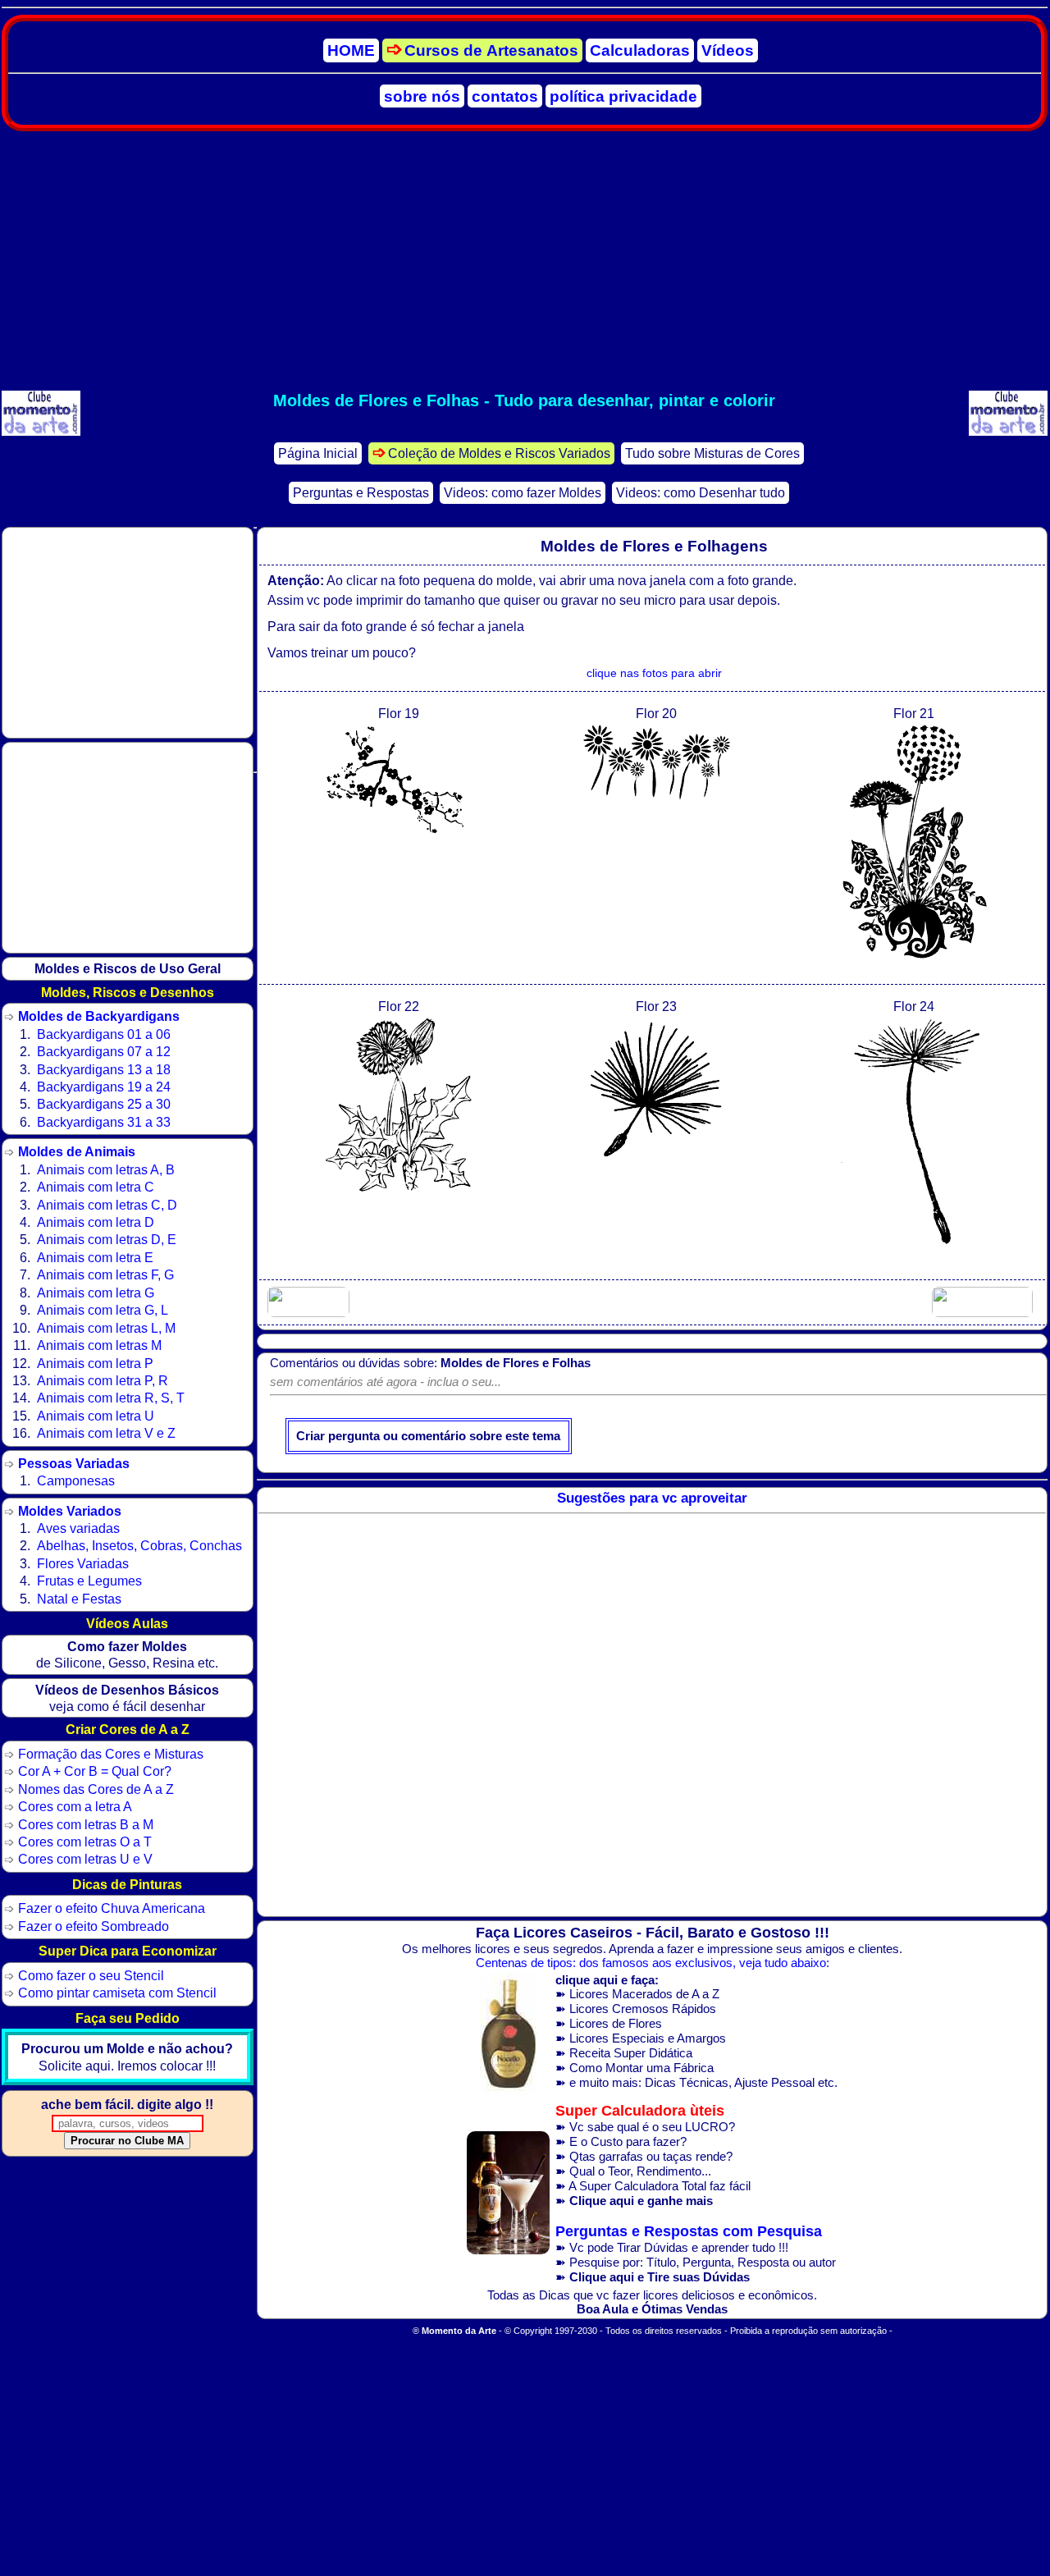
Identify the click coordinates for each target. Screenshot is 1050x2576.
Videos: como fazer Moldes (523, 493)
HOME (351, 50)
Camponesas (76, 1480)
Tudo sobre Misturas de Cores (712, 453)
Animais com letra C (96, 1187)
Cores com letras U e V (85, 1859)
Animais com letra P (95, 1363)
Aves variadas (78, 1528)
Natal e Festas (79, 1599)
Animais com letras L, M (106, 1328)
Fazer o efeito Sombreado (94, 1926)
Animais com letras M (99, 1345)
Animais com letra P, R (103, 1380)
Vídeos (728, 50)
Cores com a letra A (75, 1806)
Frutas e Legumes (89, 1581)
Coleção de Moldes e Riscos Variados (499, 453)
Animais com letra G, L (103, 1310)
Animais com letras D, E (107, 1239)
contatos (505, 96)
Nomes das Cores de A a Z (96, 1789)
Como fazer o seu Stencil (91, 1975)
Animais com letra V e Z (106, 1433)
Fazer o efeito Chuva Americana (112, 1908)
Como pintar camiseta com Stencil (117, 1993)
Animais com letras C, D (107, 1205)
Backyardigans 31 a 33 (104, 1122)
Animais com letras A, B (106, 1169)
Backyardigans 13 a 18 (104, 1069)
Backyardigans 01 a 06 (104, 1034)
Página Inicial (318, 453)
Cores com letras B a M (86, 1824)
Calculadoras (640, 50)
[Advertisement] (524, 261)
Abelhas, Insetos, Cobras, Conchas (139, 1545)
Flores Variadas (83, 1563)
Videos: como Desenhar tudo (701, 493)
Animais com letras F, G (105, 1274)
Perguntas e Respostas (361, 493)
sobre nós (422, 96)
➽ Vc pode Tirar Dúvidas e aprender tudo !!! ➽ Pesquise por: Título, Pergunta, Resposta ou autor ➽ (696, 2254)
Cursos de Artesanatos (491, 50)
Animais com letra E (95, 1257)
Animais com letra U (96, 1416)
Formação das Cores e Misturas (111, 1754)
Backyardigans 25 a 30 (104, 1104)
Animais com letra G (96, 1293)
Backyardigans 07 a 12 (104, 1051)
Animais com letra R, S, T (111, 1398)
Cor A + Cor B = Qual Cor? (95, 1771)
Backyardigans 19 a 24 (104, 1087)
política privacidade (623, 96)
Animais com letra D (96, 1222)
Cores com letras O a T (85, 1842)
